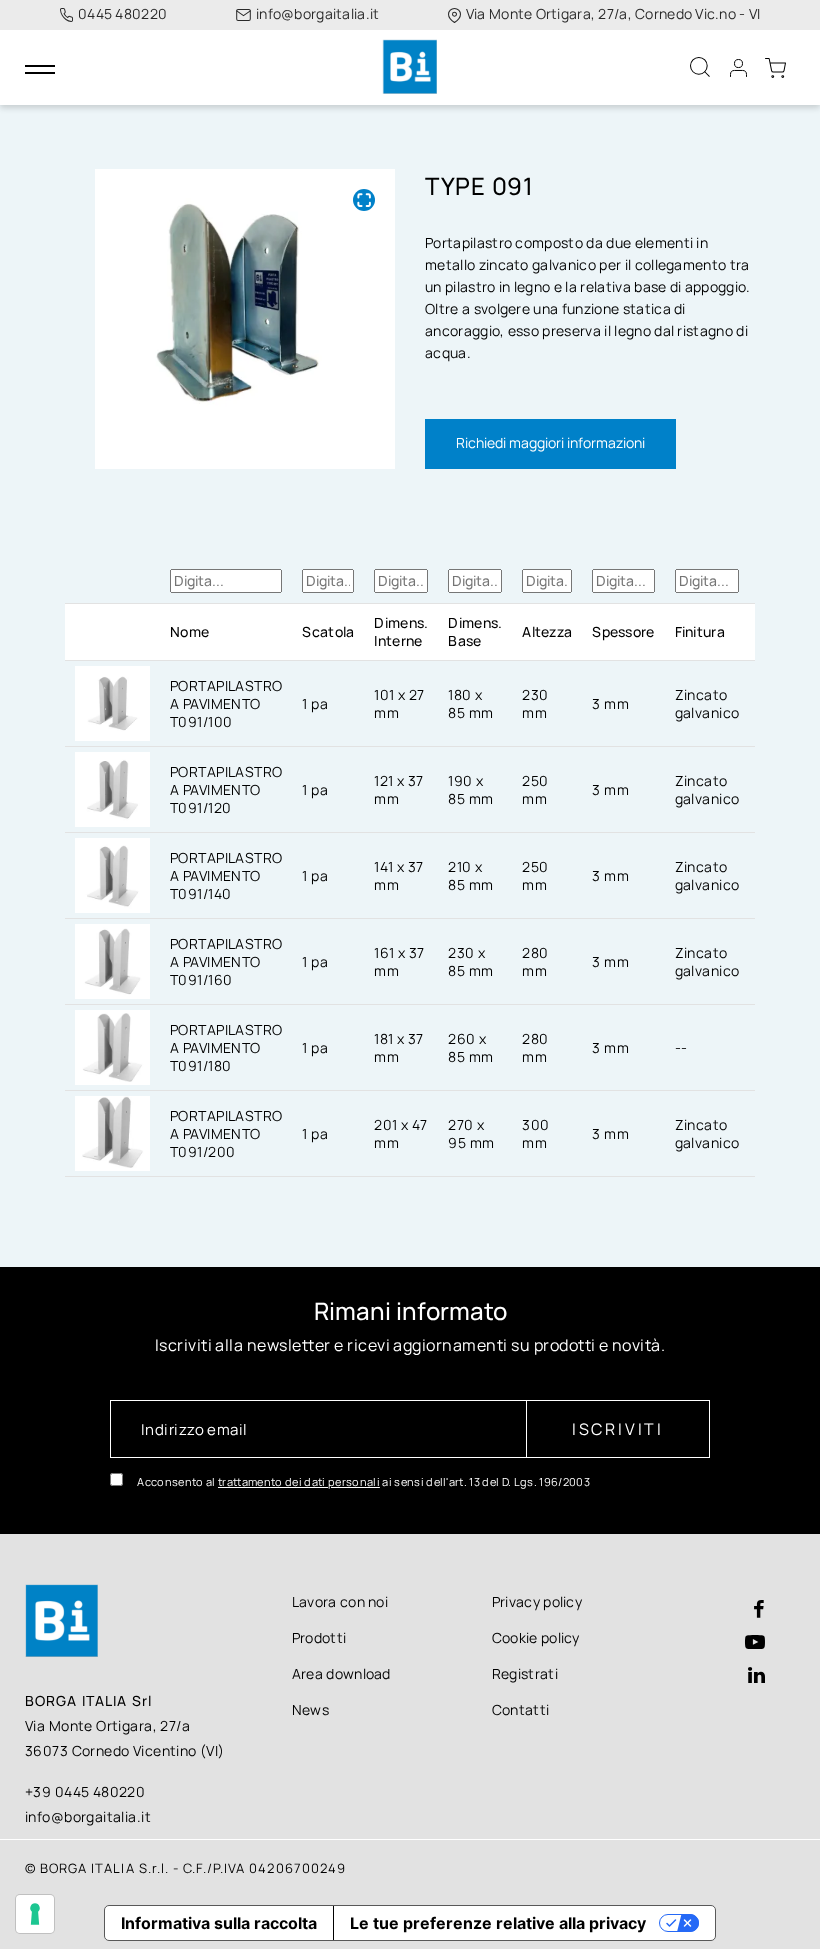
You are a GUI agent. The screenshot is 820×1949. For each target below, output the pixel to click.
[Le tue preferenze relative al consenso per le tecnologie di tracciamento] (35, 1914)
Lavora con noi (340, 1601)
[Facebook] (759, 1610)
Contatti (521, 1709)
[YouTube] (755, 1643)
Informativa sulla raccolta (219, 1923)
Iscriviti (618, 1429)
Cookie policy (536, 1637)
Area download (341, 1673)
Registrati (525, 1673)
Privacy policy (537, 1601)
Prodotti (319, 1637)
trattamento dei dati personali (299, 1481)
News (310, 1709)
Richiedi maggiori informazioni (550, 442)
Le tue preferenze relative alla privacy (498, 1923)
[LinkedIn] (756, 1676)
